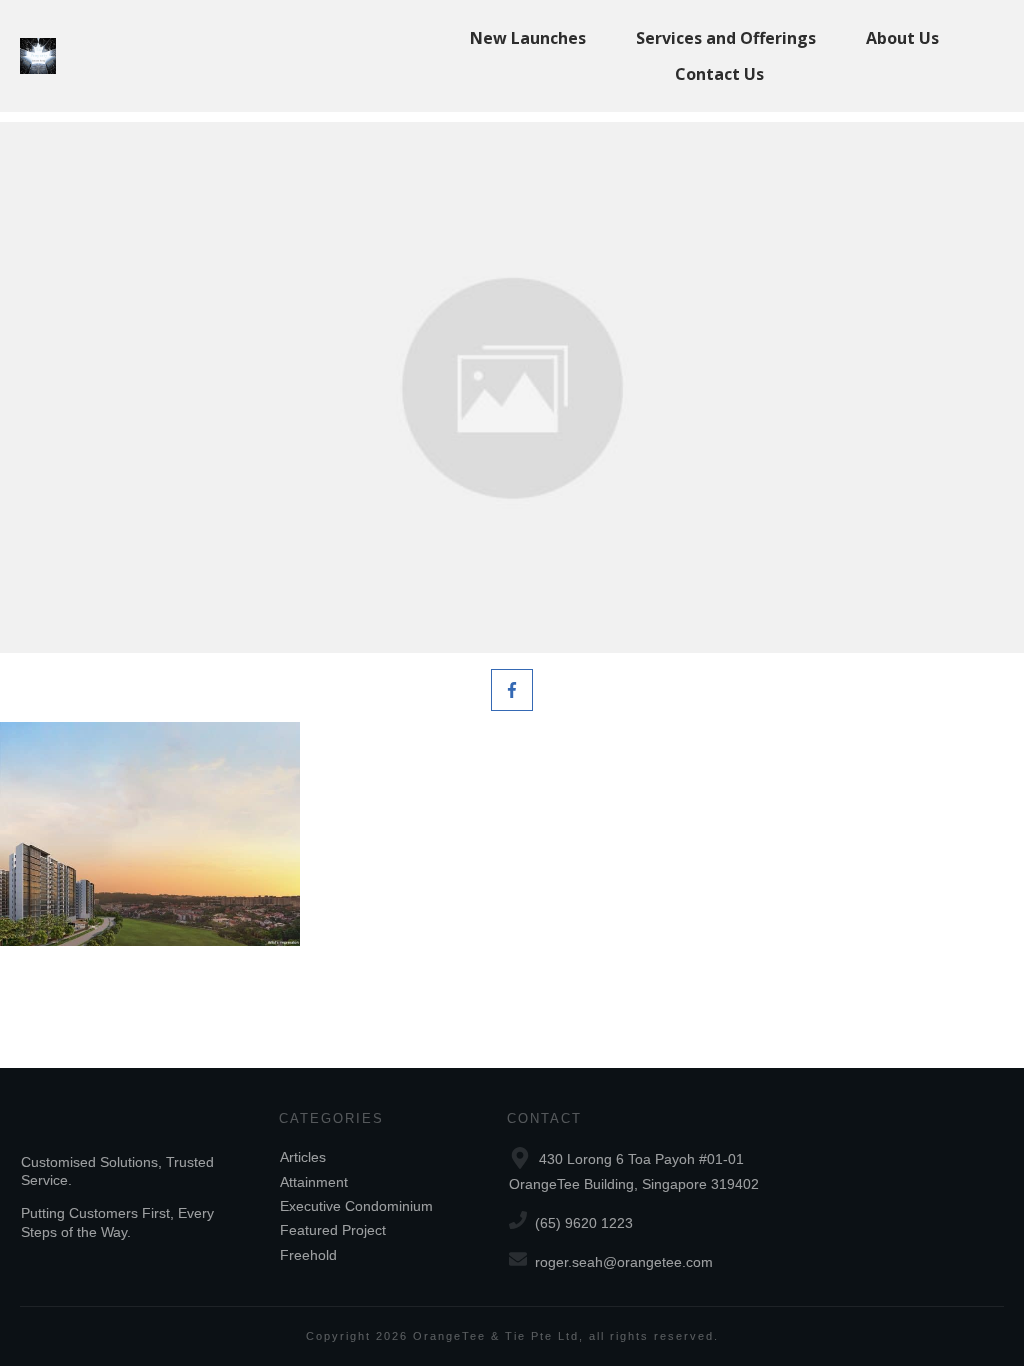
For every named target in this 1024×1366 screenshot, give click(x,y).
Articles (303, 1157)
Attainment (314, 1182)
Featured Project (333, 1230)
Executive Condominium (356, 1206)
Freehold (308, 1255)
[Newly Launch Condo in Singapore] (512, 387)
